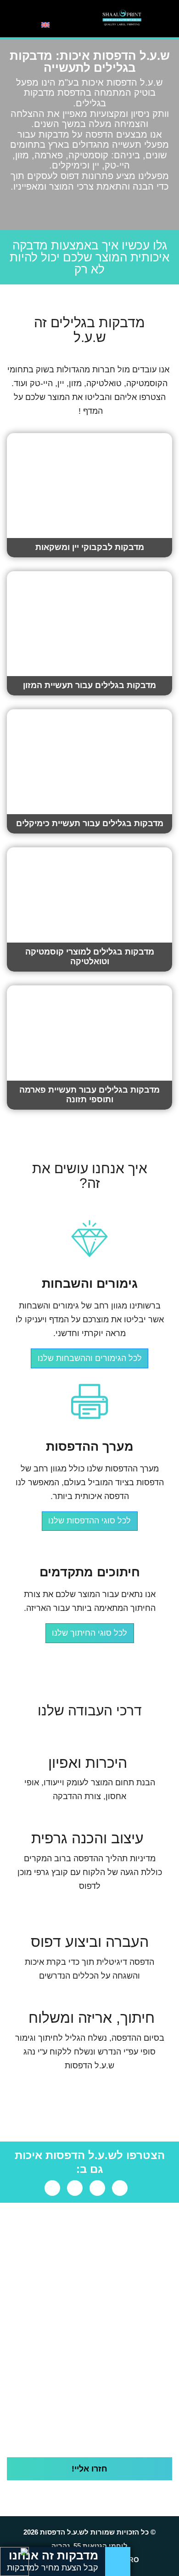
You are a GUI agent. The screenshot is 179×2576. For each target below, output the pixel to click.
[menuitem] (45, 24)
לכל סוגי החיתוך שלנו (89, 1633)
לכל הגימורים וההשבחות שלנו (90, 1358)
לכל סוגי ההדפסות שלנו (89, 1521)
